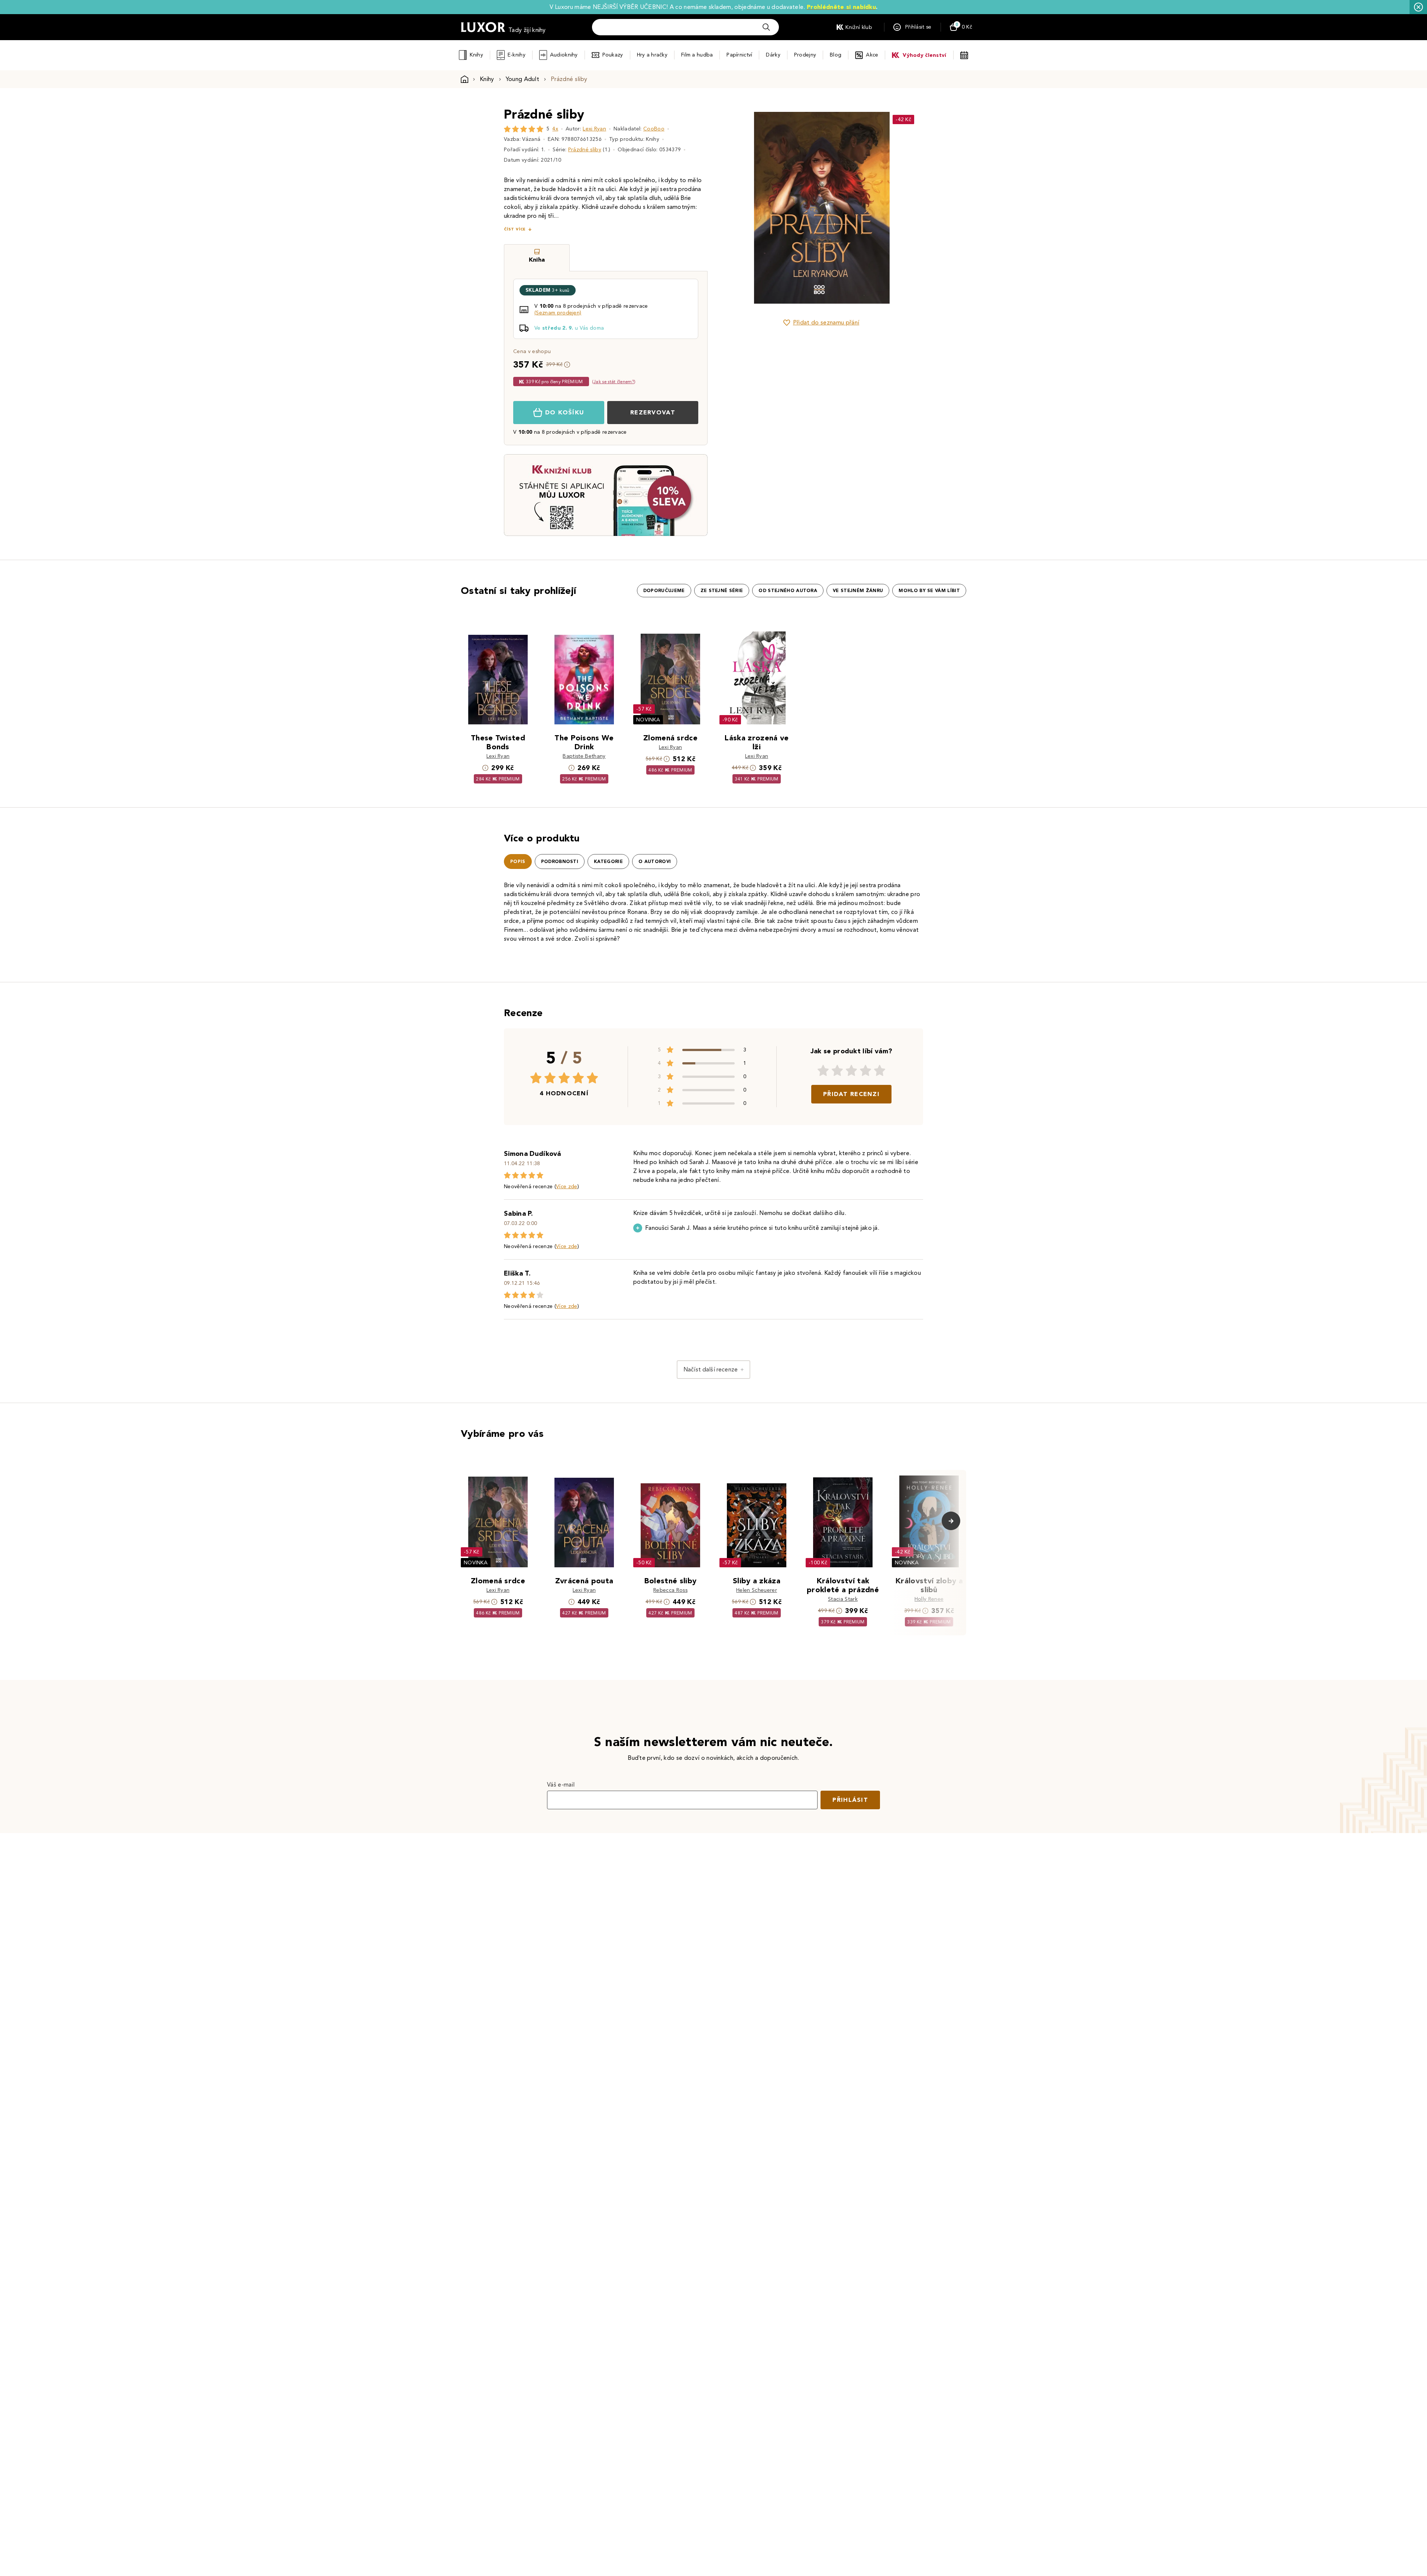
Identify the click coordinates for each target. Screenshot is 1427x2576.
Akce (872, 55)
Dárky (773, 55)
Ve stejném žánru (858, 591)
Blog (836, 55)
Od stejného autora (788, 591)
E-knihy (517, 55)
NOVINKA (648, 720)
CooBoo (654, 129)
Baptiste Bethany (584, 756)
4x (555, 129)
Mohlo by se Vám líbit (929, 591)
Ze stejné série (722, 591)
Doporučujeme (664, 591)
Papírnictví (739, 55)
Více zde (567, 1187)
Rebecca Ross (670, 1590)
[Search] (766, 27)
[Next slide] (905, 208)
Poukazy (613, 55)
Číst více (515, 229)
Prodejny (805, 55)
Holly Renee (929, 1599)
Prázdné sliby (585, 150)
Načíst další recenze (711, 1369)
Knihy (476, 55)
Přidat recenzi (851, 1094)
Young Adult (523, 79)
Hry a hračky (652, 55)
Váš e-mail (561, 1785)
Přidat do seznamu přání (826, 322)
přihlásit (850, 1800)
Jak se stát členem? (614, 382)
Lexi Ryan (594, 129)
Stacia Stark (843, 1599)
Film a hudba (697, 55)
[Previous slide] (738, 208)
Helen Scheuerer (757, 1590)
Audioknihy (564, 55)
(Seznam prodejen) (558, 313)
